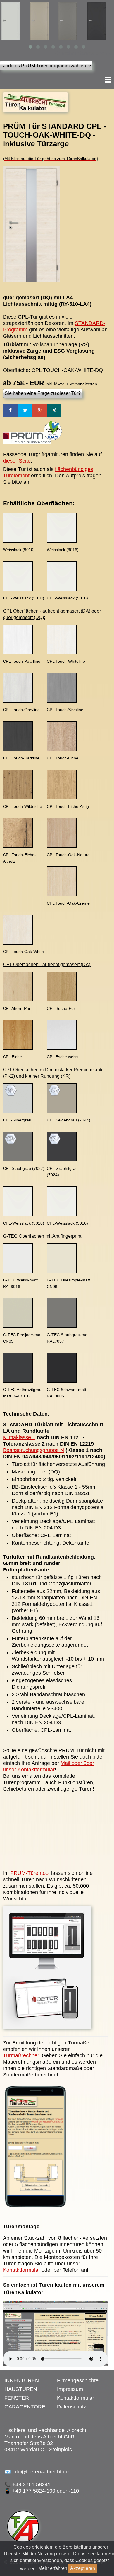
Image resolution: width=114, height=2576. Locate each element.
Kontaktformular (21, 2270)
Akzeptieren (83, 2568)
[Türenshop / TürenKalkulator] (35, 112)
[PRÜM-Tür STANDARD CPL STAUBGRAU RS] (43, 21)
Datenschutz (72, 2407)
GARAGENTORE (25, 2407)
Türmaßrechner (21, 2055)
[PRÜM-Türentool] (47, 2029)
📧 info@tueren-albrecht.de (37, 2472)
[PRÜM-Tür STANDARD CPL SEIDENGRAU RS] (14, 21)
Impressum (70, 2389)
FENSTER (17, 2398)
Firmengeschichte (78, 2380)
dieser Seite (17, 461)
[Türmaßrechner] (35, 2211)
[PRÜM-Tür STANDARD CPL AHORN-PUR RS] (100, 21)
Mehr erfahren (53, 2568)
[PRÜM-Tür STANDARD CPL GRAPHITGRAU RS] (72, 21)
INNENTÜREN (22, 2380)
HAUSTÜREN (21, 2389)
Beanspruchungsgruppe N (33, 1450)
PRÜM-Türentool (30, 1873)
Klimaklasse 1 (19, 1437)
